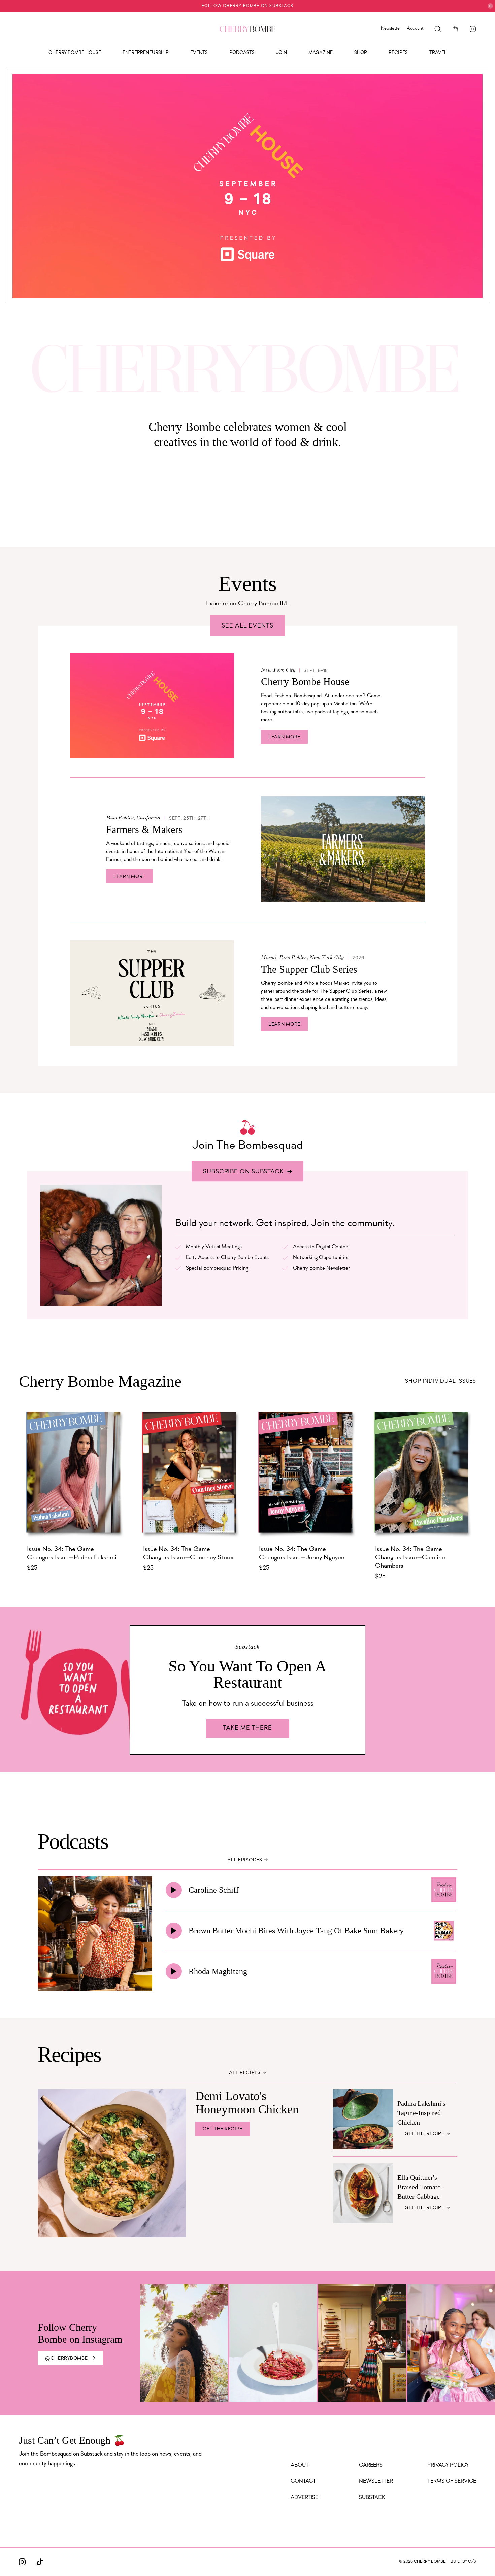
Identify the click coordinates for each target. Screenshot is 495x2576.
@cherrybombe (66, 2358)
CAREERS (371, 2465)
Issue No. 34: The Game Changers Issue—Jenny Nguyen (302, 1553)
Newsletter (391, 28)
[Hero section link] (247, 186)
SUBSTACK (372, 2498)
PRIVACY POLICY (448, 2465)
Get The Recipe (223, 2129)
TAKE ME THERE (247, 1728)
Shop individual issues (441, 1381)
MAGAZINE (321, 53)
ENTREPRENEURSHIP (146, 53)
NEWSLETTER (376, 2481)
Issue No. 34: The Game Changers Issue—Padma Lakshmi (72, 1553)
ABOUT (300, 2465)
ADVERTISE (304, 2498)
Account (415, 28)
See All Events (247, 626)
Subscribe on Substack (243, 1172)
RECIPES (398, 53)
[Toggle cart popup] (455, 29)
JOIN (282, 53)
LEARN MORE (129, 877)
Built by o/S (463, 2562)
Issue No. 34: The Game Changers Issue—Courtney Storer (189, 1553)
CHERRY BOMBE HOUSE (75, 53)
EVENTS (199, 53)
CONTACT (303, 2481)
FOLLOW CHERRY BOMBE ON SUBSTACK (247, 6)
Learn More (284, 737)
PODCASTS (242, 53)
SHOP (361, 53)
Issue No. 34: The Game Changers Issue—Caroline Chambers (410, 1558)
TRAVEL (438, 53)
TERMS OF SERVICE (452, 2481)
